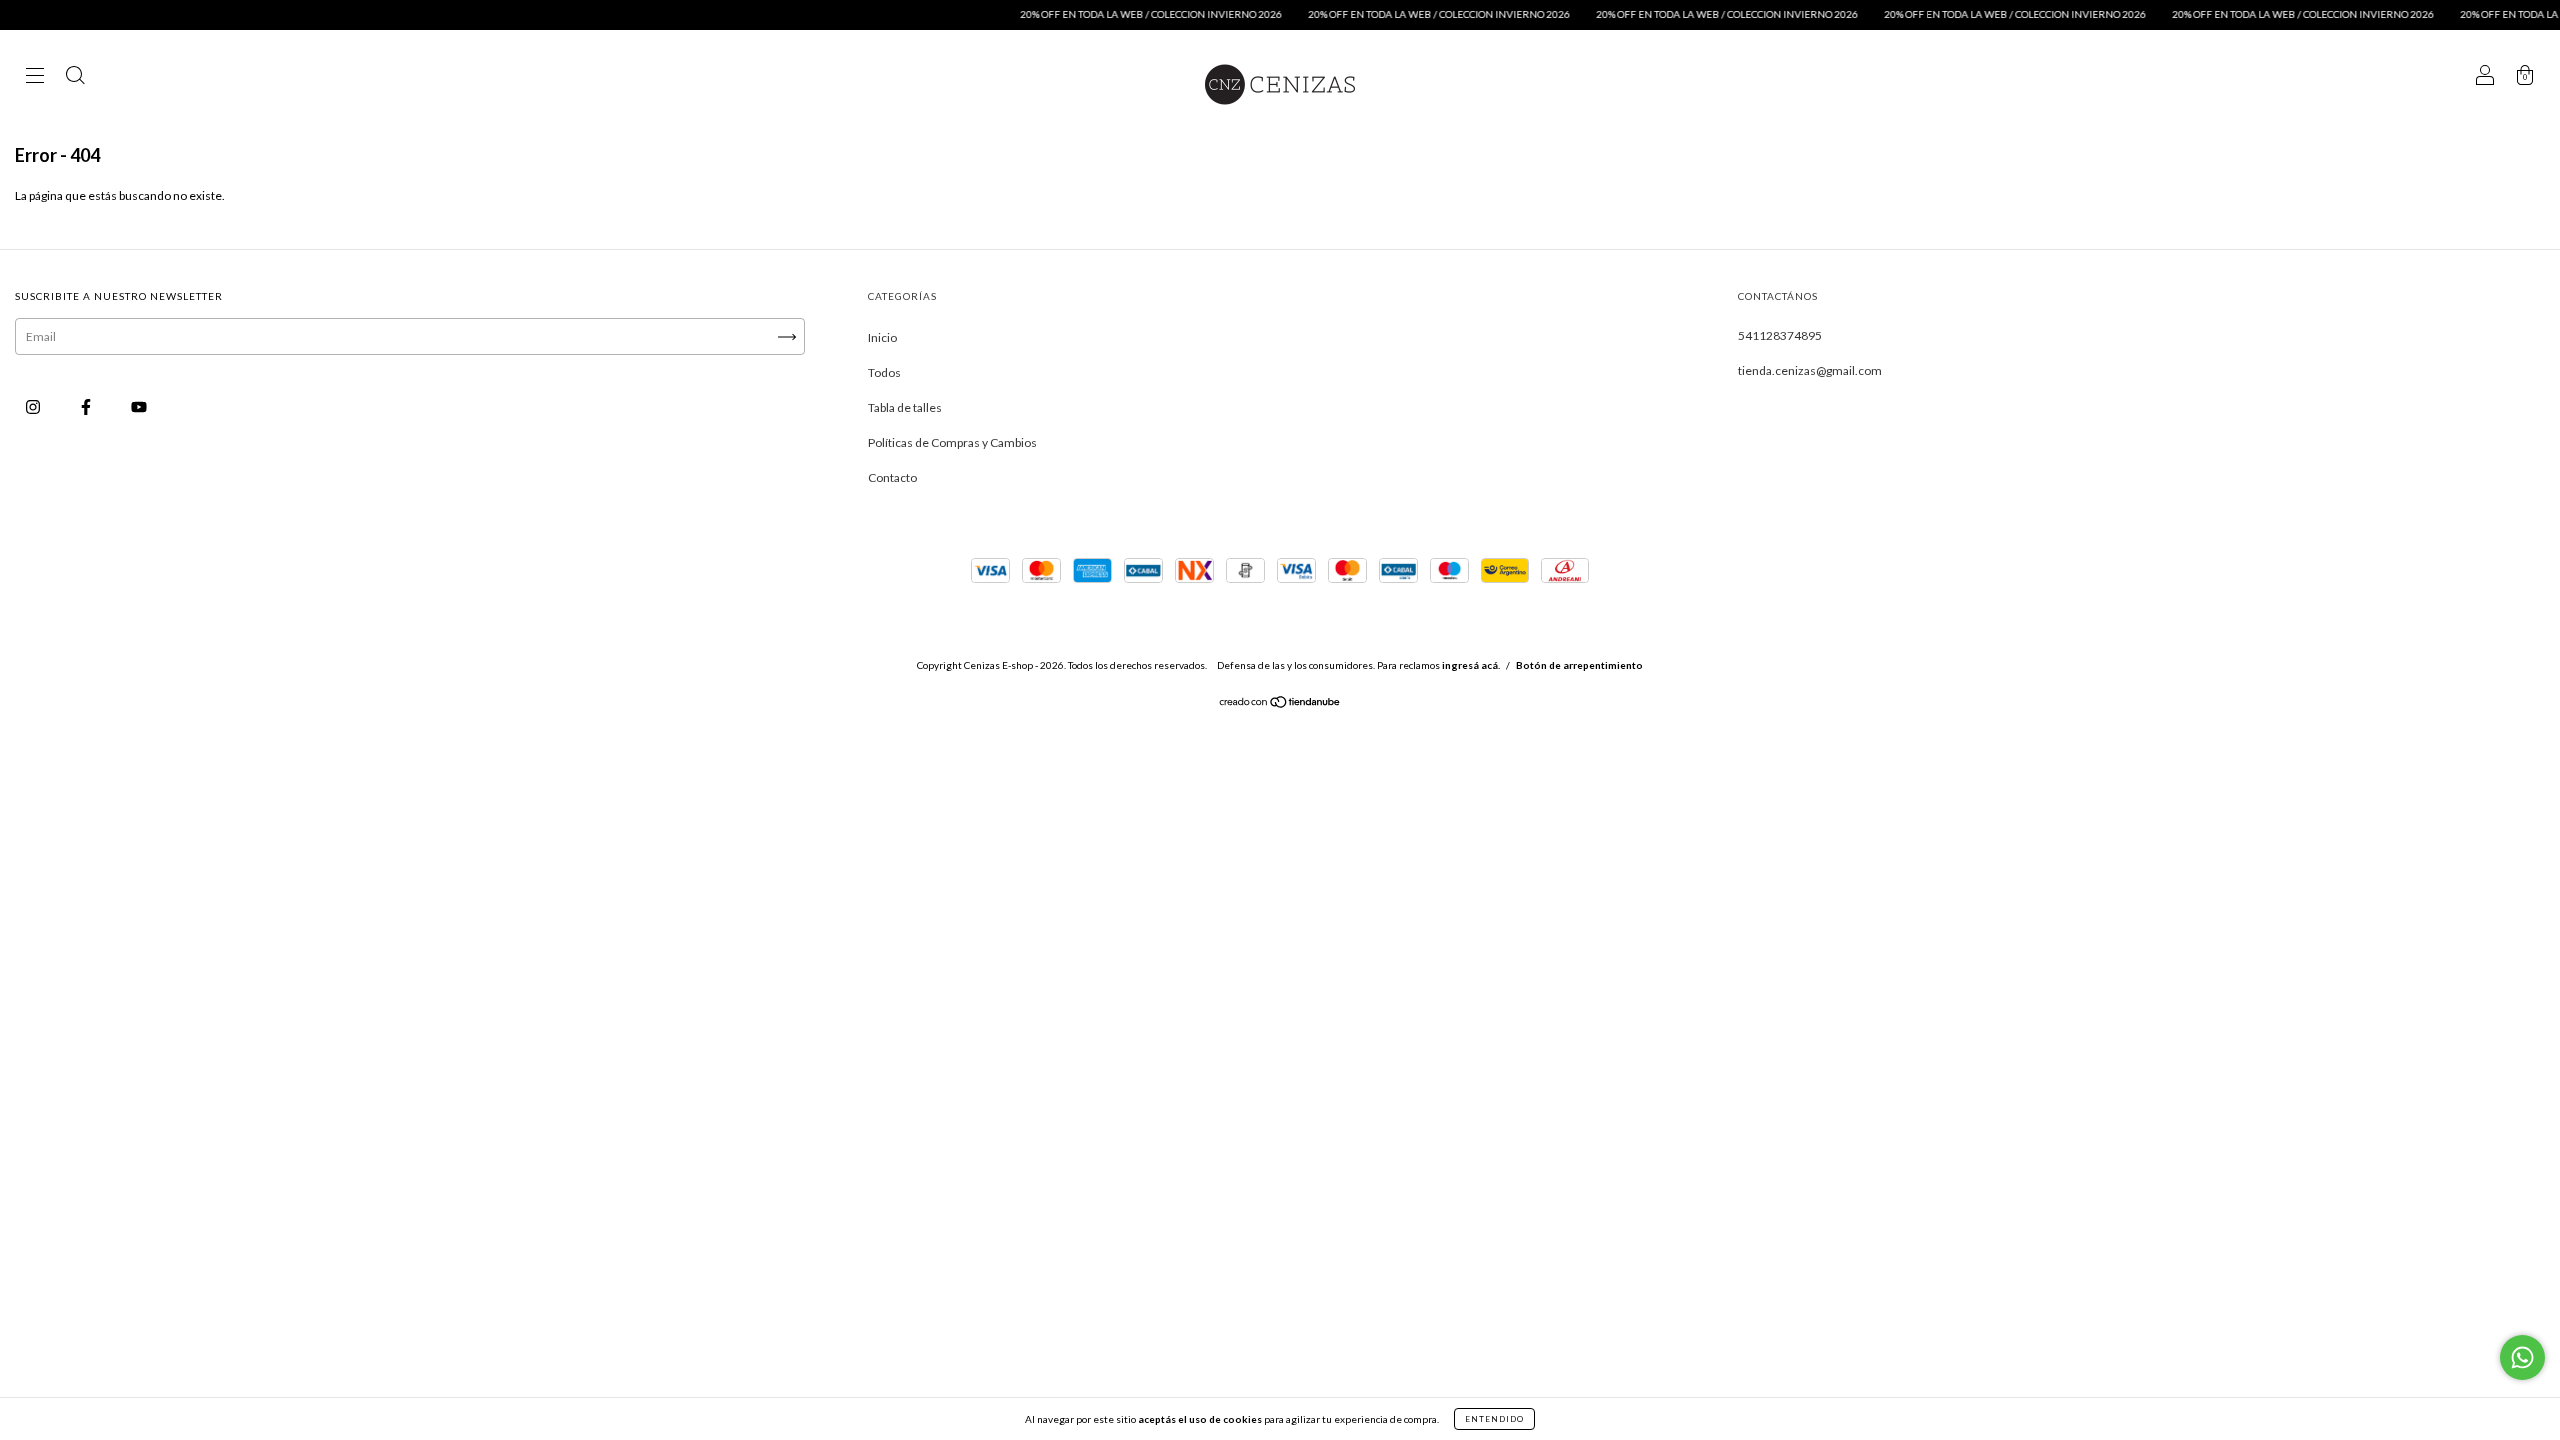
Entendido (1494, 1419)
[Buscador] (75, 77)
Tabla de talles (905, 407)
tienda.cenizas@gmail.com (1810, 370)
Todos (884, 372)
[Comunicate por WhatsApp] (2522, 1357)
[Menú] (35, 77)
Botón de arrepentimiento (1579, 665)
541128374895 (1780, 335)
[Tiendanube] (1280, 704)
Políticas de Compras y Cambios (952, 442)
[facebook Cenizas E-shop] (87, 406)
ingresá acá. (1471, 665)
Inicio (882, 337)
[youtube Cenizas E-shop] (139, 406)
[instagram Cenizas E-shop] (34, 406)
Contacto (892, 477)
